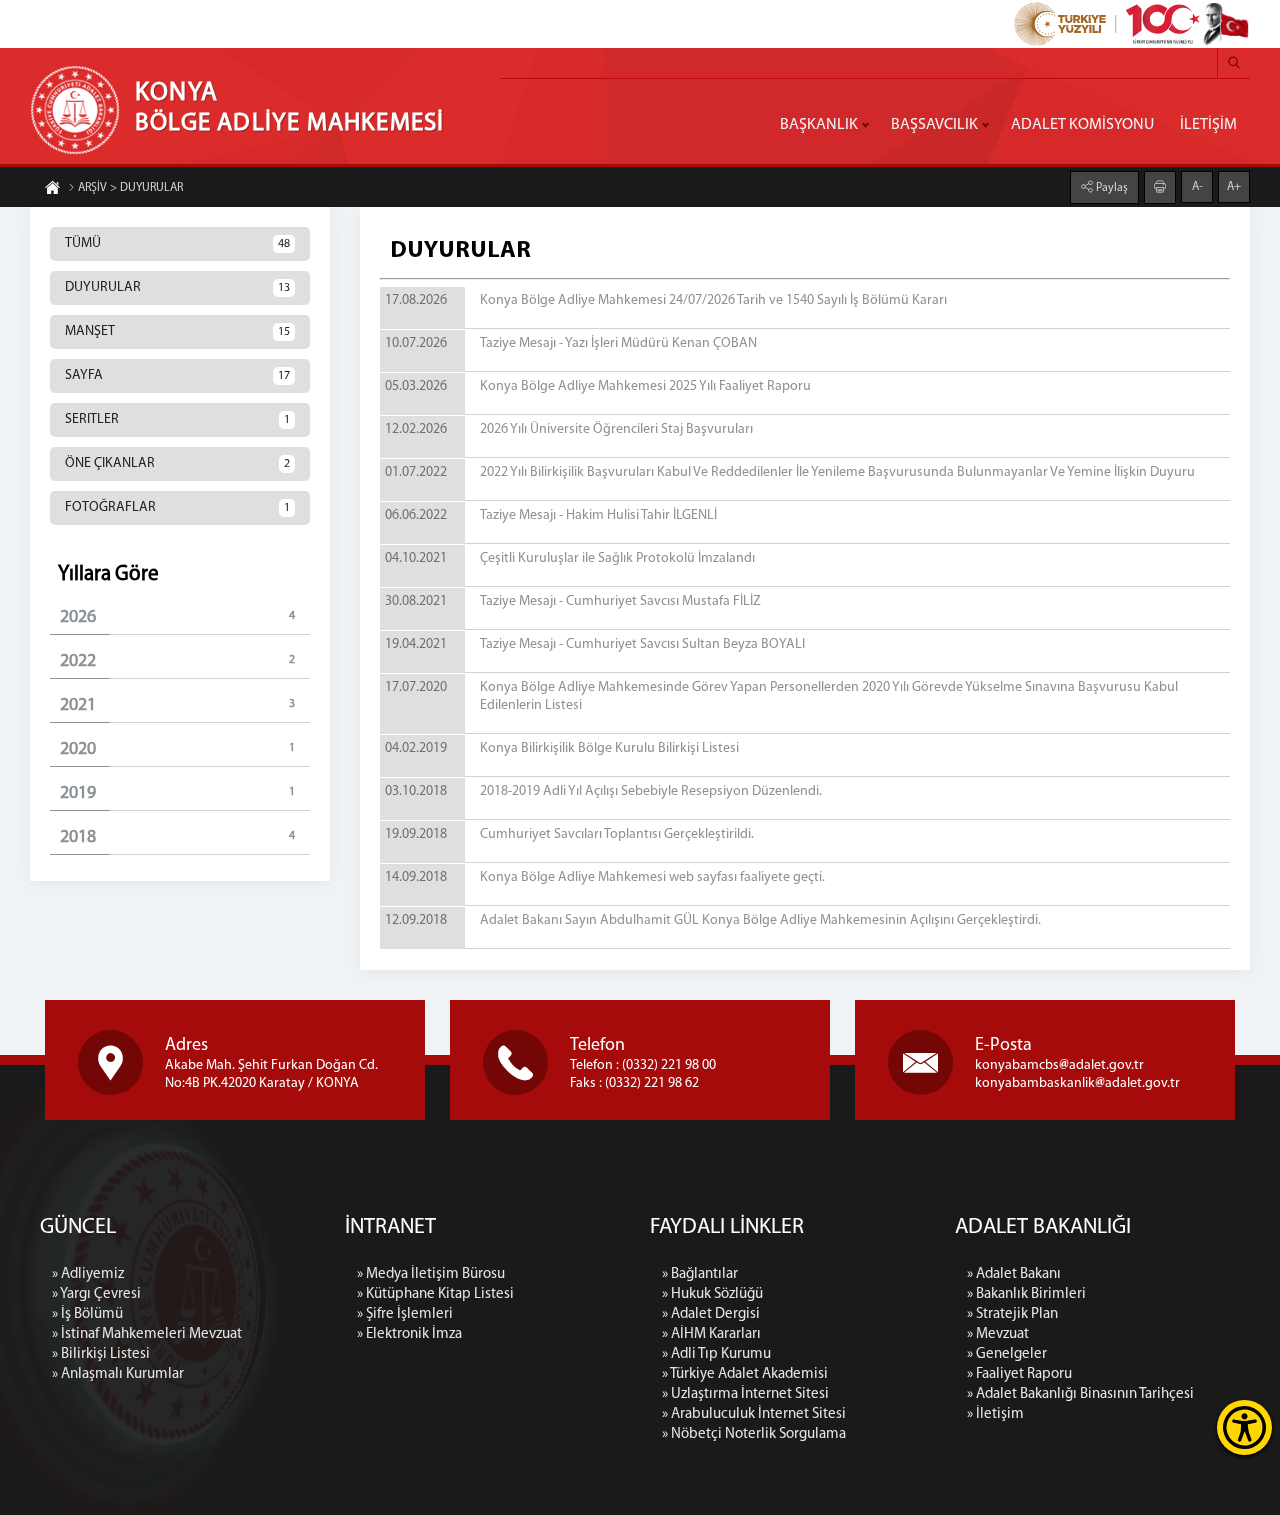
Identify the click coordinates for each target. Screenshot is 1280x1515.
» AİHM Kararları (711, 1334)
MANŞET (177, 331)
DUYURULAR (177, 287)
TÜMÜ (177, 243)
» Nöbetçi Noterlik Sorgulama (754, 1434)
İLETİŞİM (1208, 125)
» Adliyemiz (88, 1274)
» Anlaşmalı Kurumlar (118, 1374)
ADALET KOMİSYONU (1082, 125)
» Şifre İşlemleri (405, 1314)
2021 (177, 706)
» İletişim (995, 1414)
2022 (177, 662)
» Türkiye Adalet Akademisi (745, 1374)
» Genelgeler (1007, 1354)
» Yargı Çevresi (96, 1294)
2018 (177, 838)
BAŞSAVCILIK (934, 125)
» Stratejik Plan (1012, 1314)
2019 (177, 794)
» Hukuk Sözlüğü (712, 1294)
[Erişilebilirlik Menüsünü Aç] (1244, 1427)
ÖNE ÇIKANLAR (177, 463)
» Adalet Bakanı (1014, 1274)
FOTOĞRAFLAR (177, 507)
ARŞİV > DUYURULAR (130, 188)
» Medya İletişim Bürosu (431, 1274)
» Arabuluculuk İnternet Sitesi (754, 1414)
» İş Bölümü (87, 1314)
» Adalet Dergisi (711, 1314)
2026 (177, 618)
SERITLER (177, 419)
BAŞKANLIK (819, 125)
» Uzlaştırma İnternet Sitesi (745, 1394)
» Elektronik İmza (409, 1334)
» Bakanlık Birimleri (1026, 1294)
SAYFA (177, 375)
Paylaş (1110, 188)
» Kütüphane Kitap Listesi (435, 1294)
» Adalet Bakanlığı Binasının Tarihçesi (1080, 1394)
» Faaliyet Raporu (1019, 1374)
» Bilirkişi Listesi (101, 1354)
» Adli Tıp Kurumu (716, 1354)
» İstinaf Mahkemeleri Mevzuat (147, 1334)
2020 (177, 750)
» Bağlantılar (700, 1274)
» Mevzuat (998, 1334)
